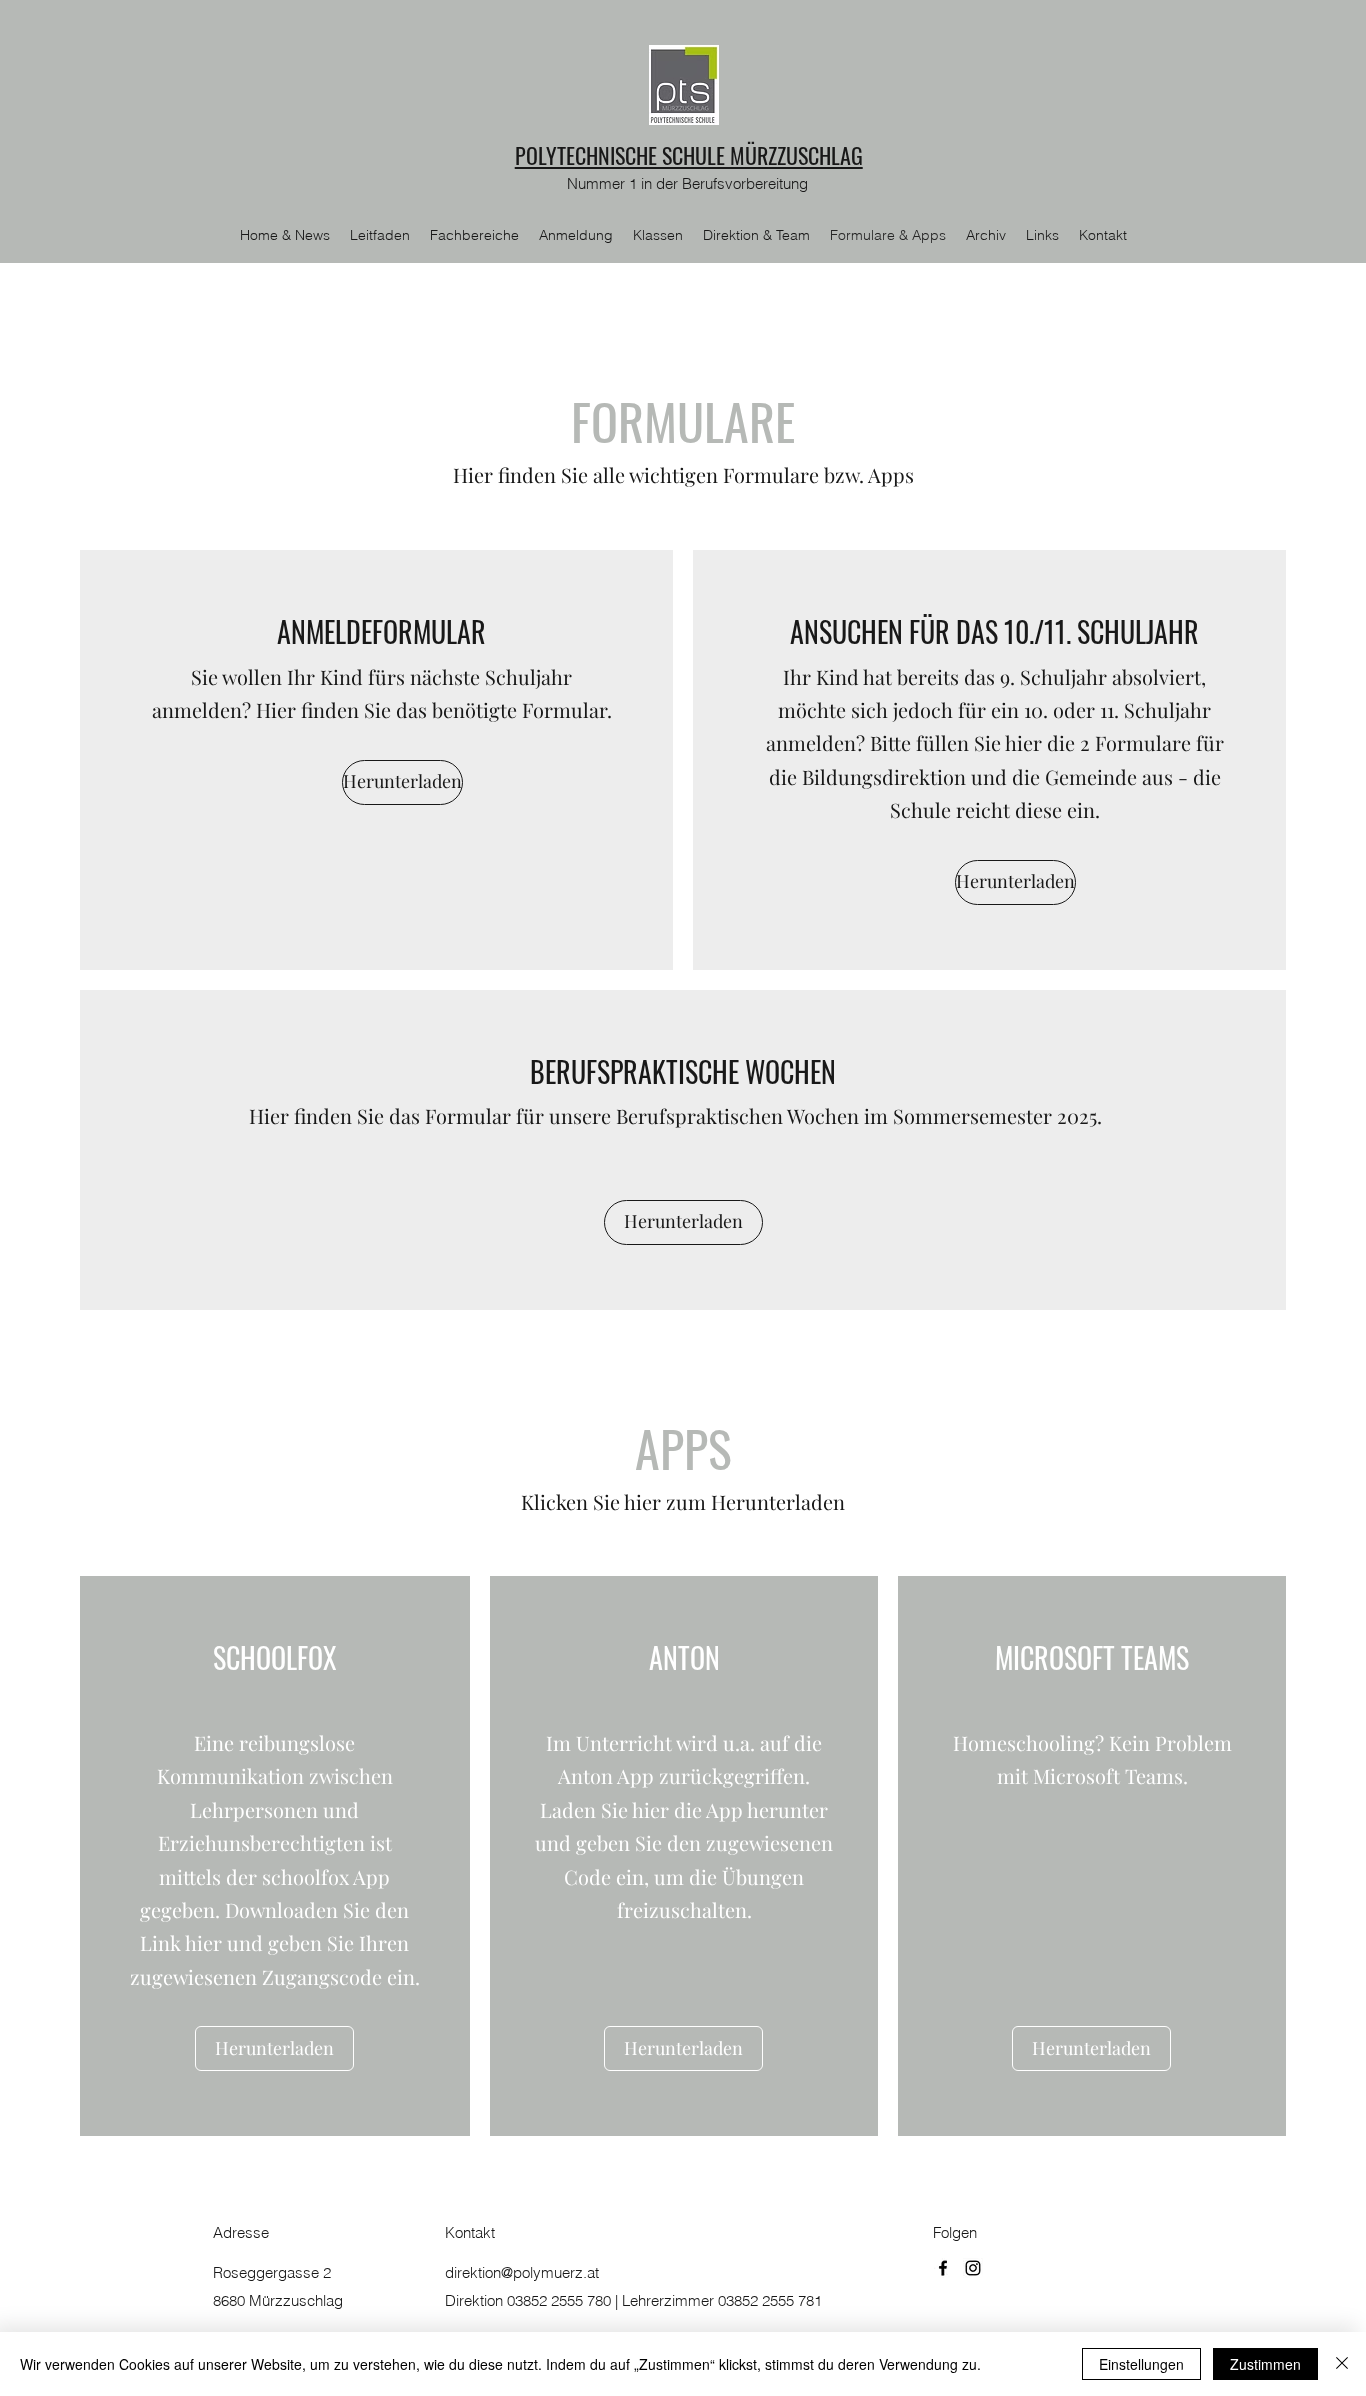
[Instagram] (973, 2268)
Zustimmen (1265, 2364)
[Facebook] (943, 2268)
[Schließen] (1342, 2364)
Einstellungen (1141, 2364)
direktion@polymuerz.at (522, 2272)
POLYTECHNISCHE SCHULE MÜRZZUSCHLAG (689, 155)
